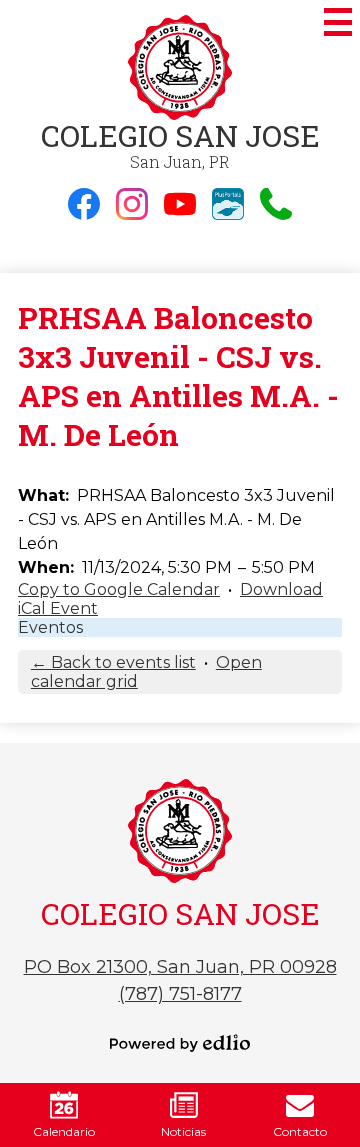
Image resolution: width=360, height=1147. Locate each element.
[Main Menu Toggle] (338, 22)
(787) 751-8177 (180, 994)
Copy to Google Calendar (119, 589)
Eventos (50, 627)
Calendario (64, 1131)
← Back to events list (113, 662)
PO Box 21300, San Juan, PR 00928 (180, 967)
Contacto (300, 1131)
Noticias (183, 1131)
